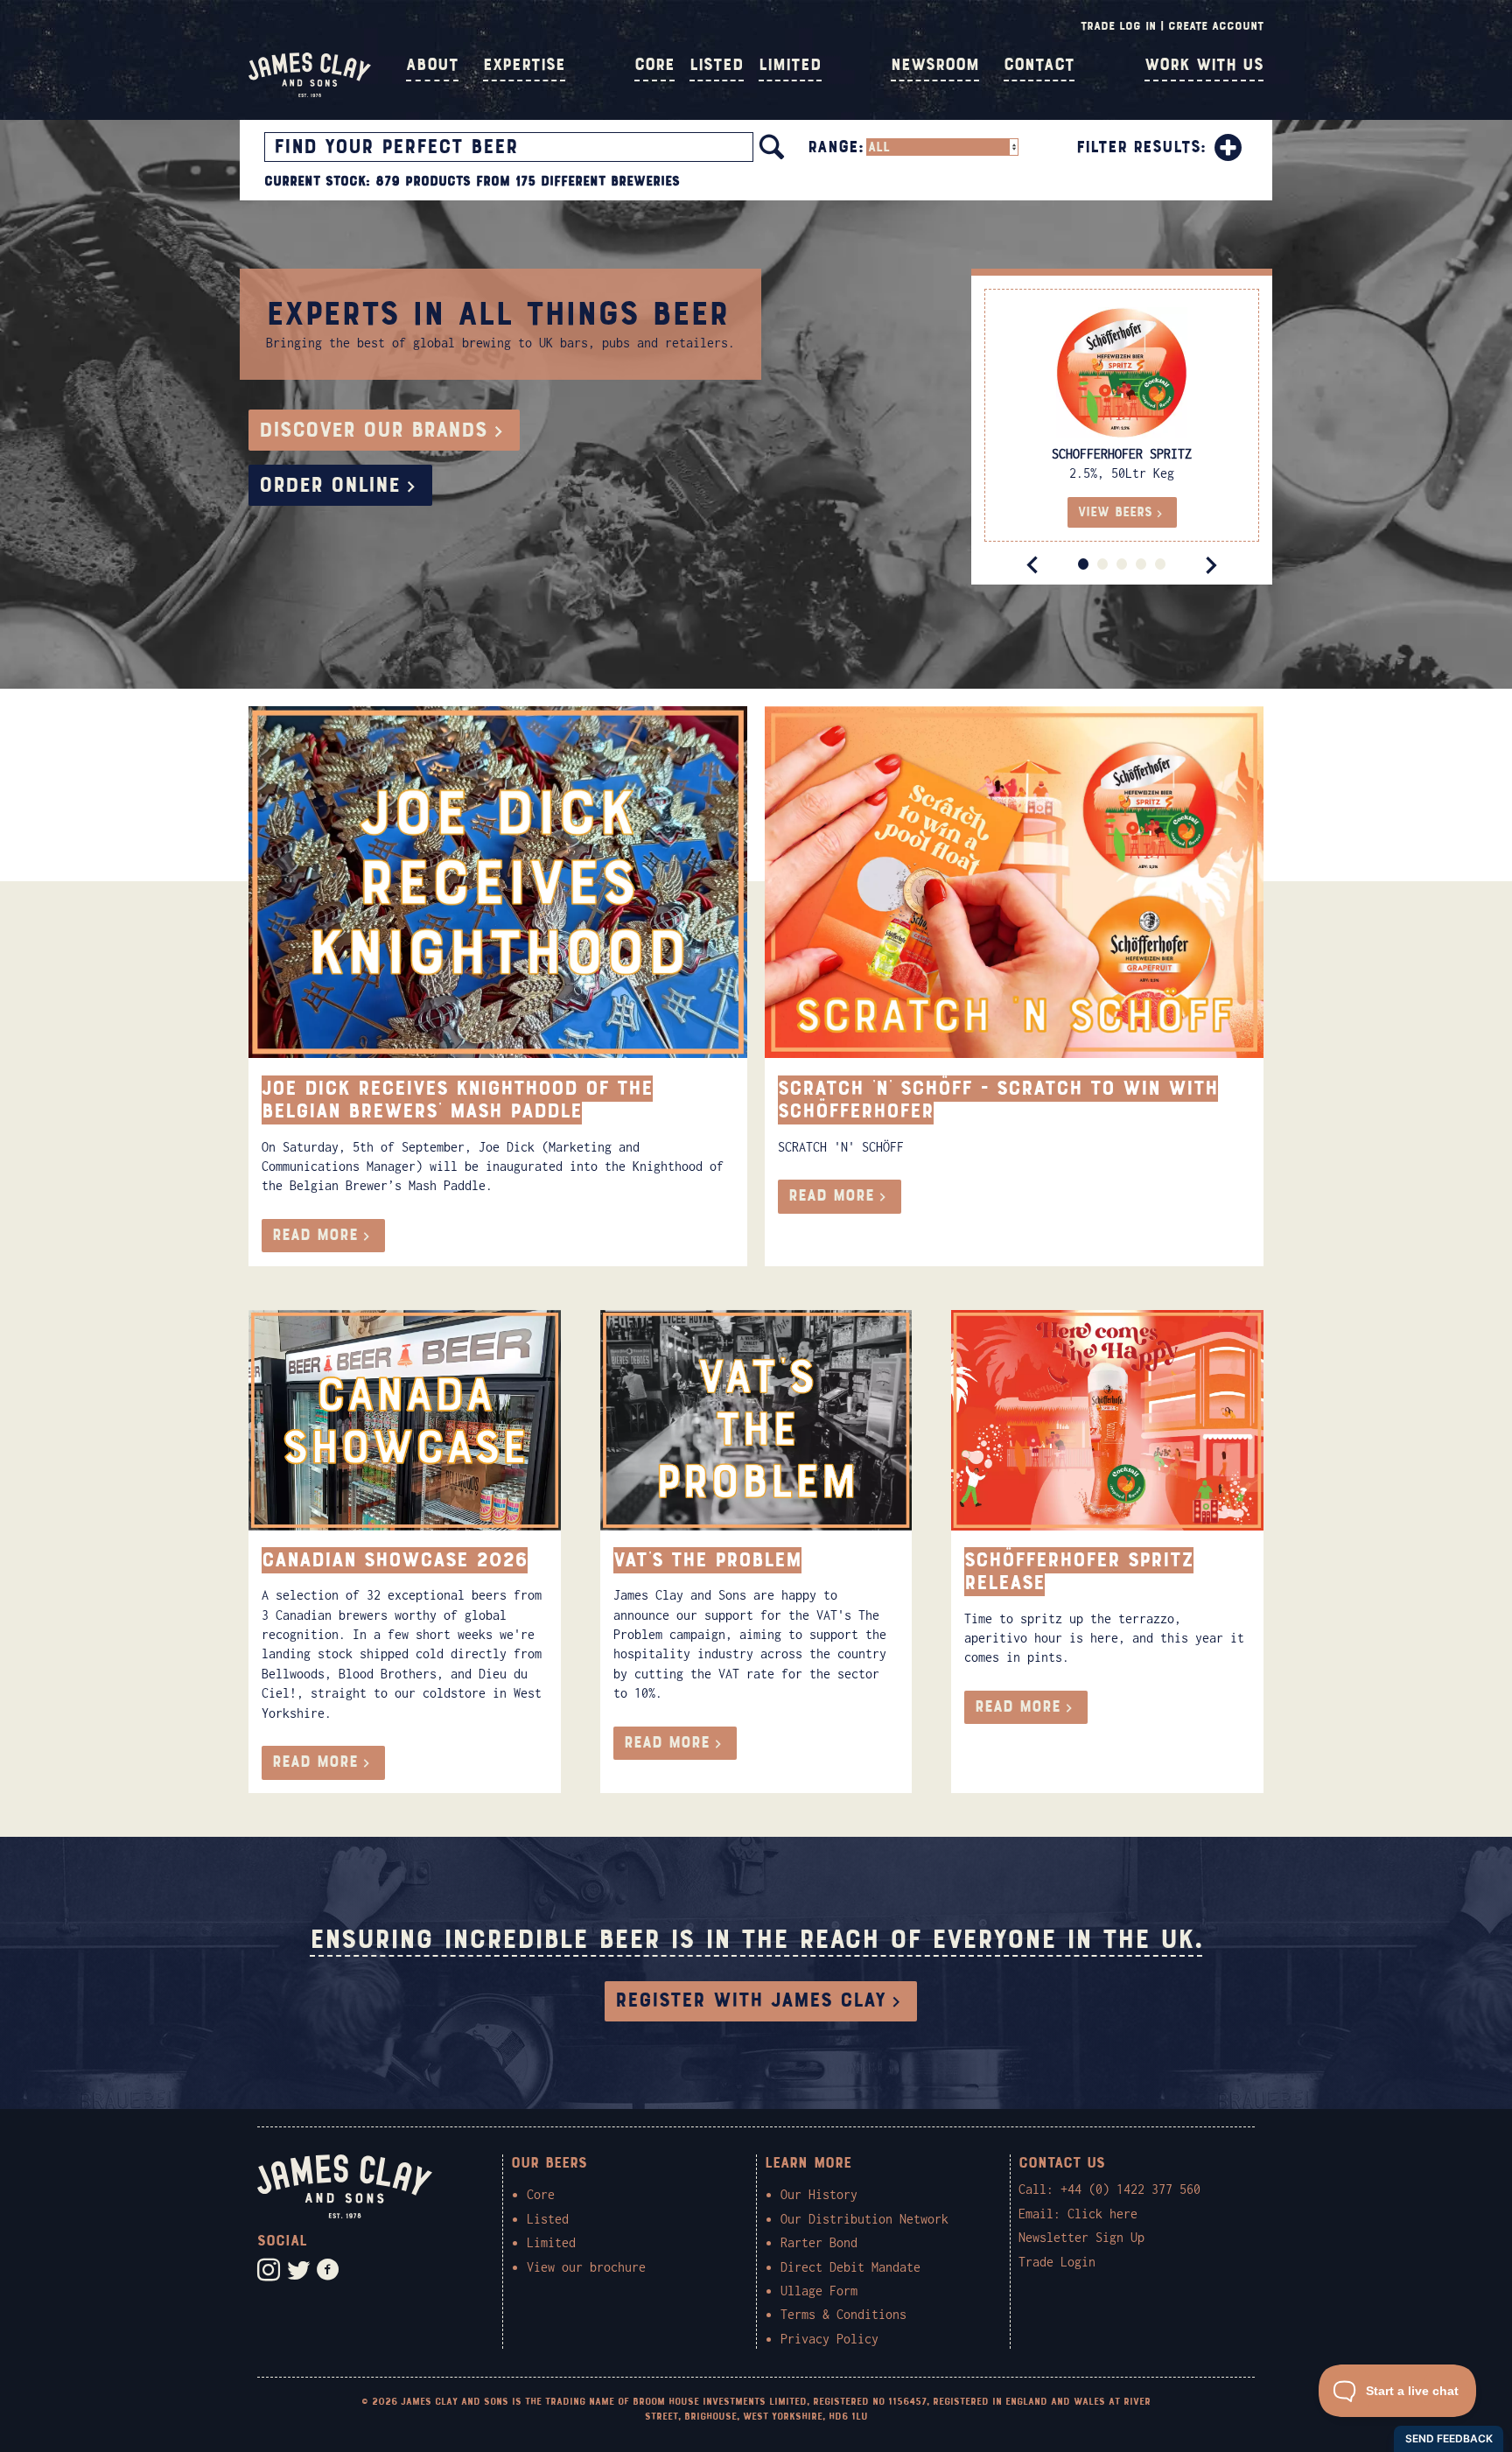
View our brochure (586, 2267)
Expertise (524, 65)
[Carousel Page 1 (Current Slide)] (1083, 564)
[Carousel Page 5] (1160, 564)
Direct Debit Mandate (850, 2267)
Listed (717, 65)
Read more (315, 1235)
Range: (836, 147)
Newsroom (935, 65)
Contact (1039, 65)
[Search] (772, 147)
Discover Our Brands (373, 430)
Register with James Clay (750, 2000)
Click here (1102, 2214)
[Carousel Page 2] (1102, 564)
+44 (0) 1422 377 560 (1130, 2189)
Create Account (1216, 26)
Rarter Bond (819, 2242)
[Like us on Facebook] (328, 2270)
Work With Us (1204, 65)
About (432, 65)
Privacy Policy (829, 2339)
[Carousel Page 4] (1141, 564)
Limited (790, 65)
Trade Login (1057, 2262)
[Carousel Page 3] (1122, 564)
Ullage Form (819, 2291)
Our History (819, 2194)
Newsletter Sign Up (1081, 2237)
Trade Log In (1118, 26)
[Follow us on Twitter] (298, 2270)
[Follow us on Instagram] (269, 2270)
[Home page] (310, 93)
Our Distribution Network (864, 2219)
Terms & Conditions (843, 2314)
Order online (329, 485)
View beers (1115, 512)
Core (654, 65)
